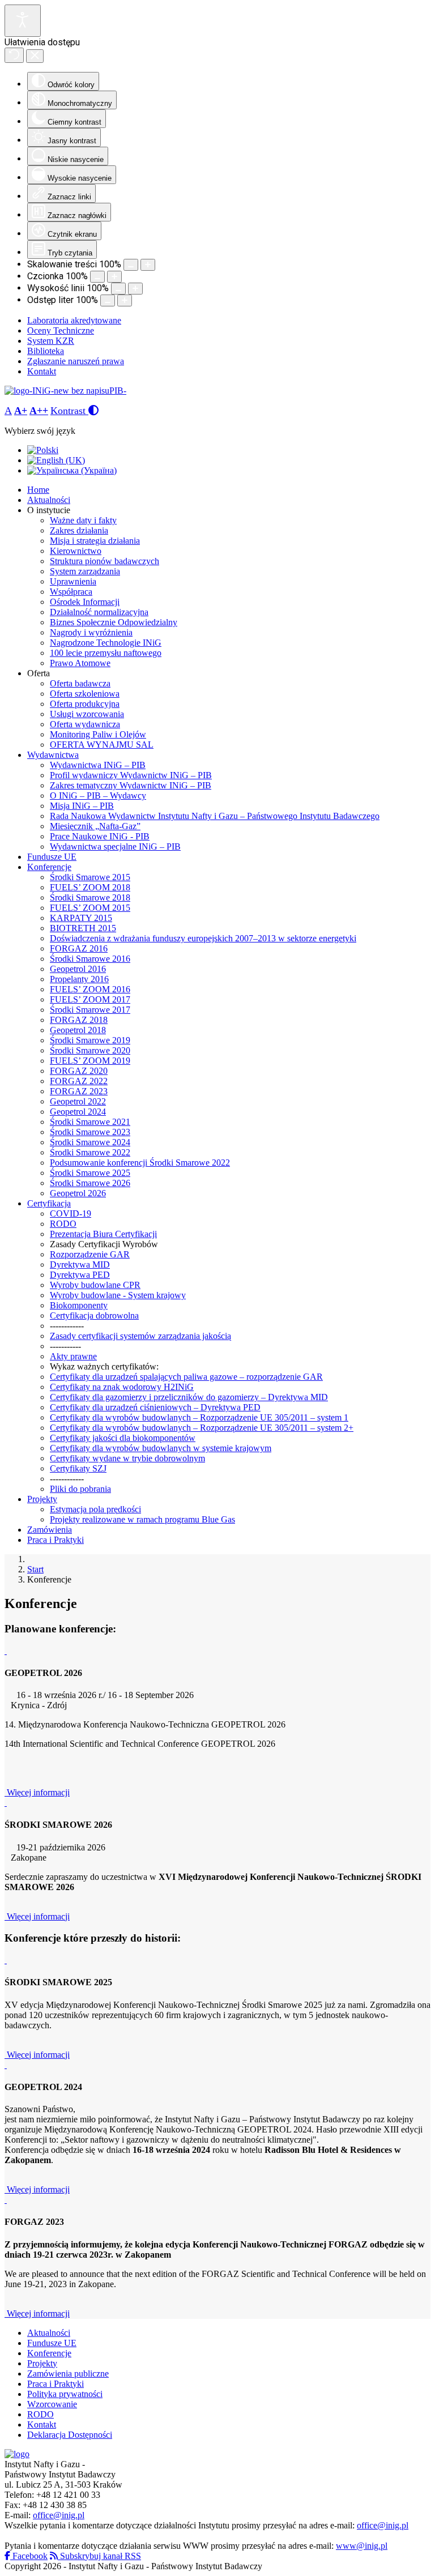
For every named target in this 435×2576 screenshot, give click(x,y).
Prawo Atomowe (80, 663)
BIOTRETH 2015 (83, 928)
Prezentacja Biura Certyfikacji (103, 1234)
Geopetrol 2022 (78, 1101)
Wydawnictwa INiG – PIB (98, 765)
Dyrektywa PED (80, 1275)
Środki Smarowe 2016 (90, 959)
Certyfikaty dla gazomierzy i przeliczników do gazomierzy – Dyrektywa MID (189, 1397)
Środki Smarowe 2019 (90, 1040)
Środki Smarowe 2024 (90, 1142)
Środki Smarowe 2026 (90, 1183)
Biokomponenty (79, 1305)
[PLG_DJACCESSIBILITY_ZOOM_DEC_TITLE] (131, 265)
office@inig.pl (59, 2515)
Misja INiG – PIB (82, 806)
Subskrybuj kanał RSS (99, 2556)
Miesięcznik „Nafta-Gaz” (95, 826)
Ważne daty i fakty (83, 520)
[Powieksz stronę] (148, 265)
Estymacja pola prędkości (95, 1509)
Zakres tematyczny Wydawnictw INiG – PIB (131, 785)
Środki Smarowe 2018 (90, 897)
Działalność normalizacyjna (99, 612)
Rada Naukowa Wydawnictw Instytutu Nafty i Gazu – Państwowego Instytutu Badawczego (215, 816)
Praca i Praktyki (56, 1540)
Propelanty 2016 (79, 979)
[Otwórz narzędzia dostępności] (23, 21)
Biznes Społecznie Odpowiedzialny (114, 622)
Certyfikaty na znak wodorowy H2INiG (122, 1387)
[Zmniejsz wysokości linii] (118, 289)
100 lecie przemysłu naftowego (106, 653)
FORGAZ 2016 (79, 948)
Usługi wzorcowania (87, 714)
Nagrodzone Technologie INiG (106, 643)
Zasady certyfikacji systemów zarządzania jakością (140, 1336)
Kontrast (69, 411)
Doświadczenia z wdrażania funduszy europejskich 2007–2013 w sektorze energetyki (203, 938)
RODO (63, 1224)
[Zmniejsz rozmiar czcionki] (97, 277)
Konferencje (49, 867)
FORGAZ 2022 (79, 1081)
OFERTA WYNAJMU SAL (102, 745)
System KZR (51, 341)
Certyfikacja (49, 1203)
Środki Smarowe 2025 (90, 1173)
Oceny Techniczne (61, 330)
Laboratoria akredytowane (74, 320)
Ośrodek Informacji (85, 602)
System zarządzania (85, 571)
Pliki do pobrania (80, 1489)
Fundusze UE (52, 857)
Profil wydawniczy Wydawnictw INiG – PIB (131, 775)
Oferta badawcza (80, 683)
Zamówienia (50, 1530)
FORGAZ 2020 (79, 1071)
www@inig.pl (362, 2546)
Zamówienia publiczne (68, 2374)
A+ (21, 411)
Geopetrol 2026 (78, 1193)
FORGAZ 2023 (79, 1091)
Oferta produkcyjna (85, 704)
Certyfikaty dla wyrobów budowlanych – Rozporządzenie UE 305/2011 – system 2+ (202, 1428)
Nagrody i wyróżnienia (91, 632)
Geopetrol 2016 (78, 969)
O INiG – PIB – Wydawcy (98, 796)
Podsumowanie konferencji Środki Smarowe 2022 (140, 1163)
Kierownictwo (76, 551)
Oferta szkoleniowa (85, 694)
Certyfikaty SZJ (78, 1468)
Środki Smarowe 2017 (90, 1010)
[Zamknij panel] (35, 56)
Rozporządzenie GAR (90, 1254)
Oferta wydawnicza (85, 724)
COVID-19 (71, 1214)
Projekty (42, 1499)
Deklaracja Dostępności (70, 2435)
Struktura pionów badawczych (105, 561)
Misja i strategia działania (95, 541)
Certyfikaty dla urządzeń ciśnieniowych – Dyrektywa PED (155, 1407)
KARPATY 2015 (81, 918)
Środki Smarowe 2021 (90, 1122)
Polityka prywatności (65, 2394)
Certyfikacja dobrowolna (94, 1315)
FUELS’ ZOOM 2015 (90, 908)
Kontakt (42, 371)
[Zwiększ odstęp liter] (125, 300)
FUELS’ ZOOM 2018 (90, 887)
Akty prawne (73, 1356)
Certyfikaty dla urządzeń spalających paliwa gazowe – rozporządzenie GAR (186, 1377)
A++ (39, 411)
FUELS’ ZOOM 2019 (90, 1061)
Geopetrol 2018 (78, 1030)
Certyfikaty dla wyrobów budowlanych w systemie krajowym (161, 1448)
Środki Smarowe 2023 (90, 1132)
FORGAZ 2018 (79, 1020)
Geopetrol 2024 (78, 1112)
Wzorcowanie (52, 2404)
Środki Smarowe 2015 (90, 877)
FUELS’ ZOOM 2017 (90, 999)
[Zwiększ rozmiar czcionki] (114, 277)
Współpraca (71, 592)
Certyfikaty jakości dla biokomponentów (123, 1438)
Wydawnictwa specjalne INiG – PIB (115, 846)
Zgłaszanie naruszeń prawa (76, 361)
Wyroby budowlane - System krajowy (118, 1295)
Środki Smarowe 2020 (90, 1050)
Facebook (29, 2556)
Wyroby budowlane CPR (95, 1285)
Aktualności (49, 500)
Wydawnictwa (53, 755)
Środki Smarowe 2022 (90, 1152)
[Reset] (14, 55)
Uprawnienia (73, 581)
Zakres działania (79, 530)
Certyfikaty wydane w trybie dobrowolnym (127, 1458)
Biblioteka (46, 351)
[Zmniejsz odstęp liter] (108, 300)
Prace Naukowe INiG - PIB (100, 836)
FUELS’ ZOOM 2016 (90, 989)
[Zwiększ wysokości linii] (135, 289)
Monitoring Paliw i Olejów (98, 734)
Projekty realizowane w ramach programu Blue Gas (142, 1519)
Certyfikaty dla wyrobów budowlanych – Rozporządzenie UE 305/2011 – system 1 (199, 1417)
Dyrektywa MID (80, 1264)
